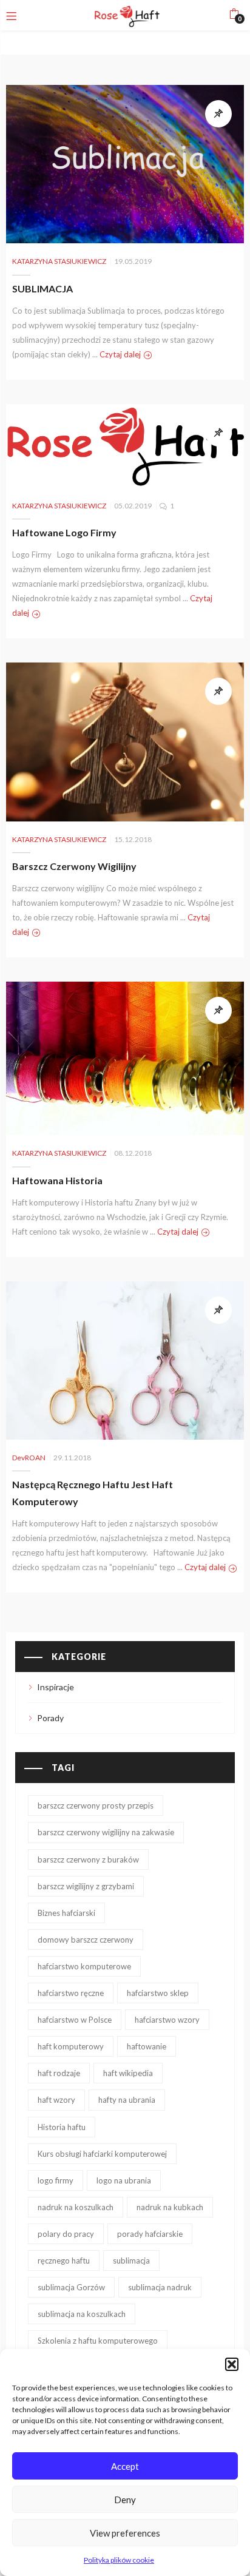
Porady (50, 1718)
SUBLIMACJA (42, 288)
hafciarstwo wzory (167, 2020)
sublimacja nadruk (160, 2287)
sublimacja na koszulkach (82, 2314)
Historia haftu (62, 2127)
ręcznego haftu (64, 2261)
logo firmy (56, 2180)
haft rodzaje (59, 2073)
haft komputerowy (71, 2046)
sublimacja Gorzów (71, 2287)
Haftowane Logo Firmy (64, 532)
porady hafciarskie (150, 2234)
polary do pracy (66, 2234)
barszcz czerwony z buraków (88, 1860)
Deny (125, 2500)
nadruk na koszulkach (76, 2207)
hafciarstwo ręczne (71, 1993)
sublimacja (131, 2261)
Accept (125, 2466)
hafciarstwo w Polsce (75, 2020)
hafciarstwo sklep (158, 1993)
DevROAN (29, 1458)
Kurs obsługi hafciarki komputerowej (102, 2154)
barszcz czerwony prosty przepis (96, 1806)
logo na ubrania (124, 2180)
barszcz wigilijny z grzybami (86, 1886)
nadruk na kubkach (170, 2207)
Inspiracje (56, 1687)
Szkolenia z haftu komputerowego (98, 2341)
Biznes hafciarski (66, 1913)
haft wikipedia (128, 2073)
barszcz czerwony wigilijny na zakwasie (106, 1832)
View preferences (125, 2533)
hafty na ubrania (127, 2100)
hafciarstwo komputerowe (84, 1966)
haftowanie (147, 2046)
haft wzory (56, 2100)
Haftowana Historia (57, 1180)
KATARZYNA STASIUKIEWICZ (59, 261)
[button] (232, 2364)
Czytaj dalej (120, 354)
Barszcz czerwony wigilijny (74, 866)
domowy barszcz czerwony (86, 1940)
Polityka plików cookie (119, 2560)
